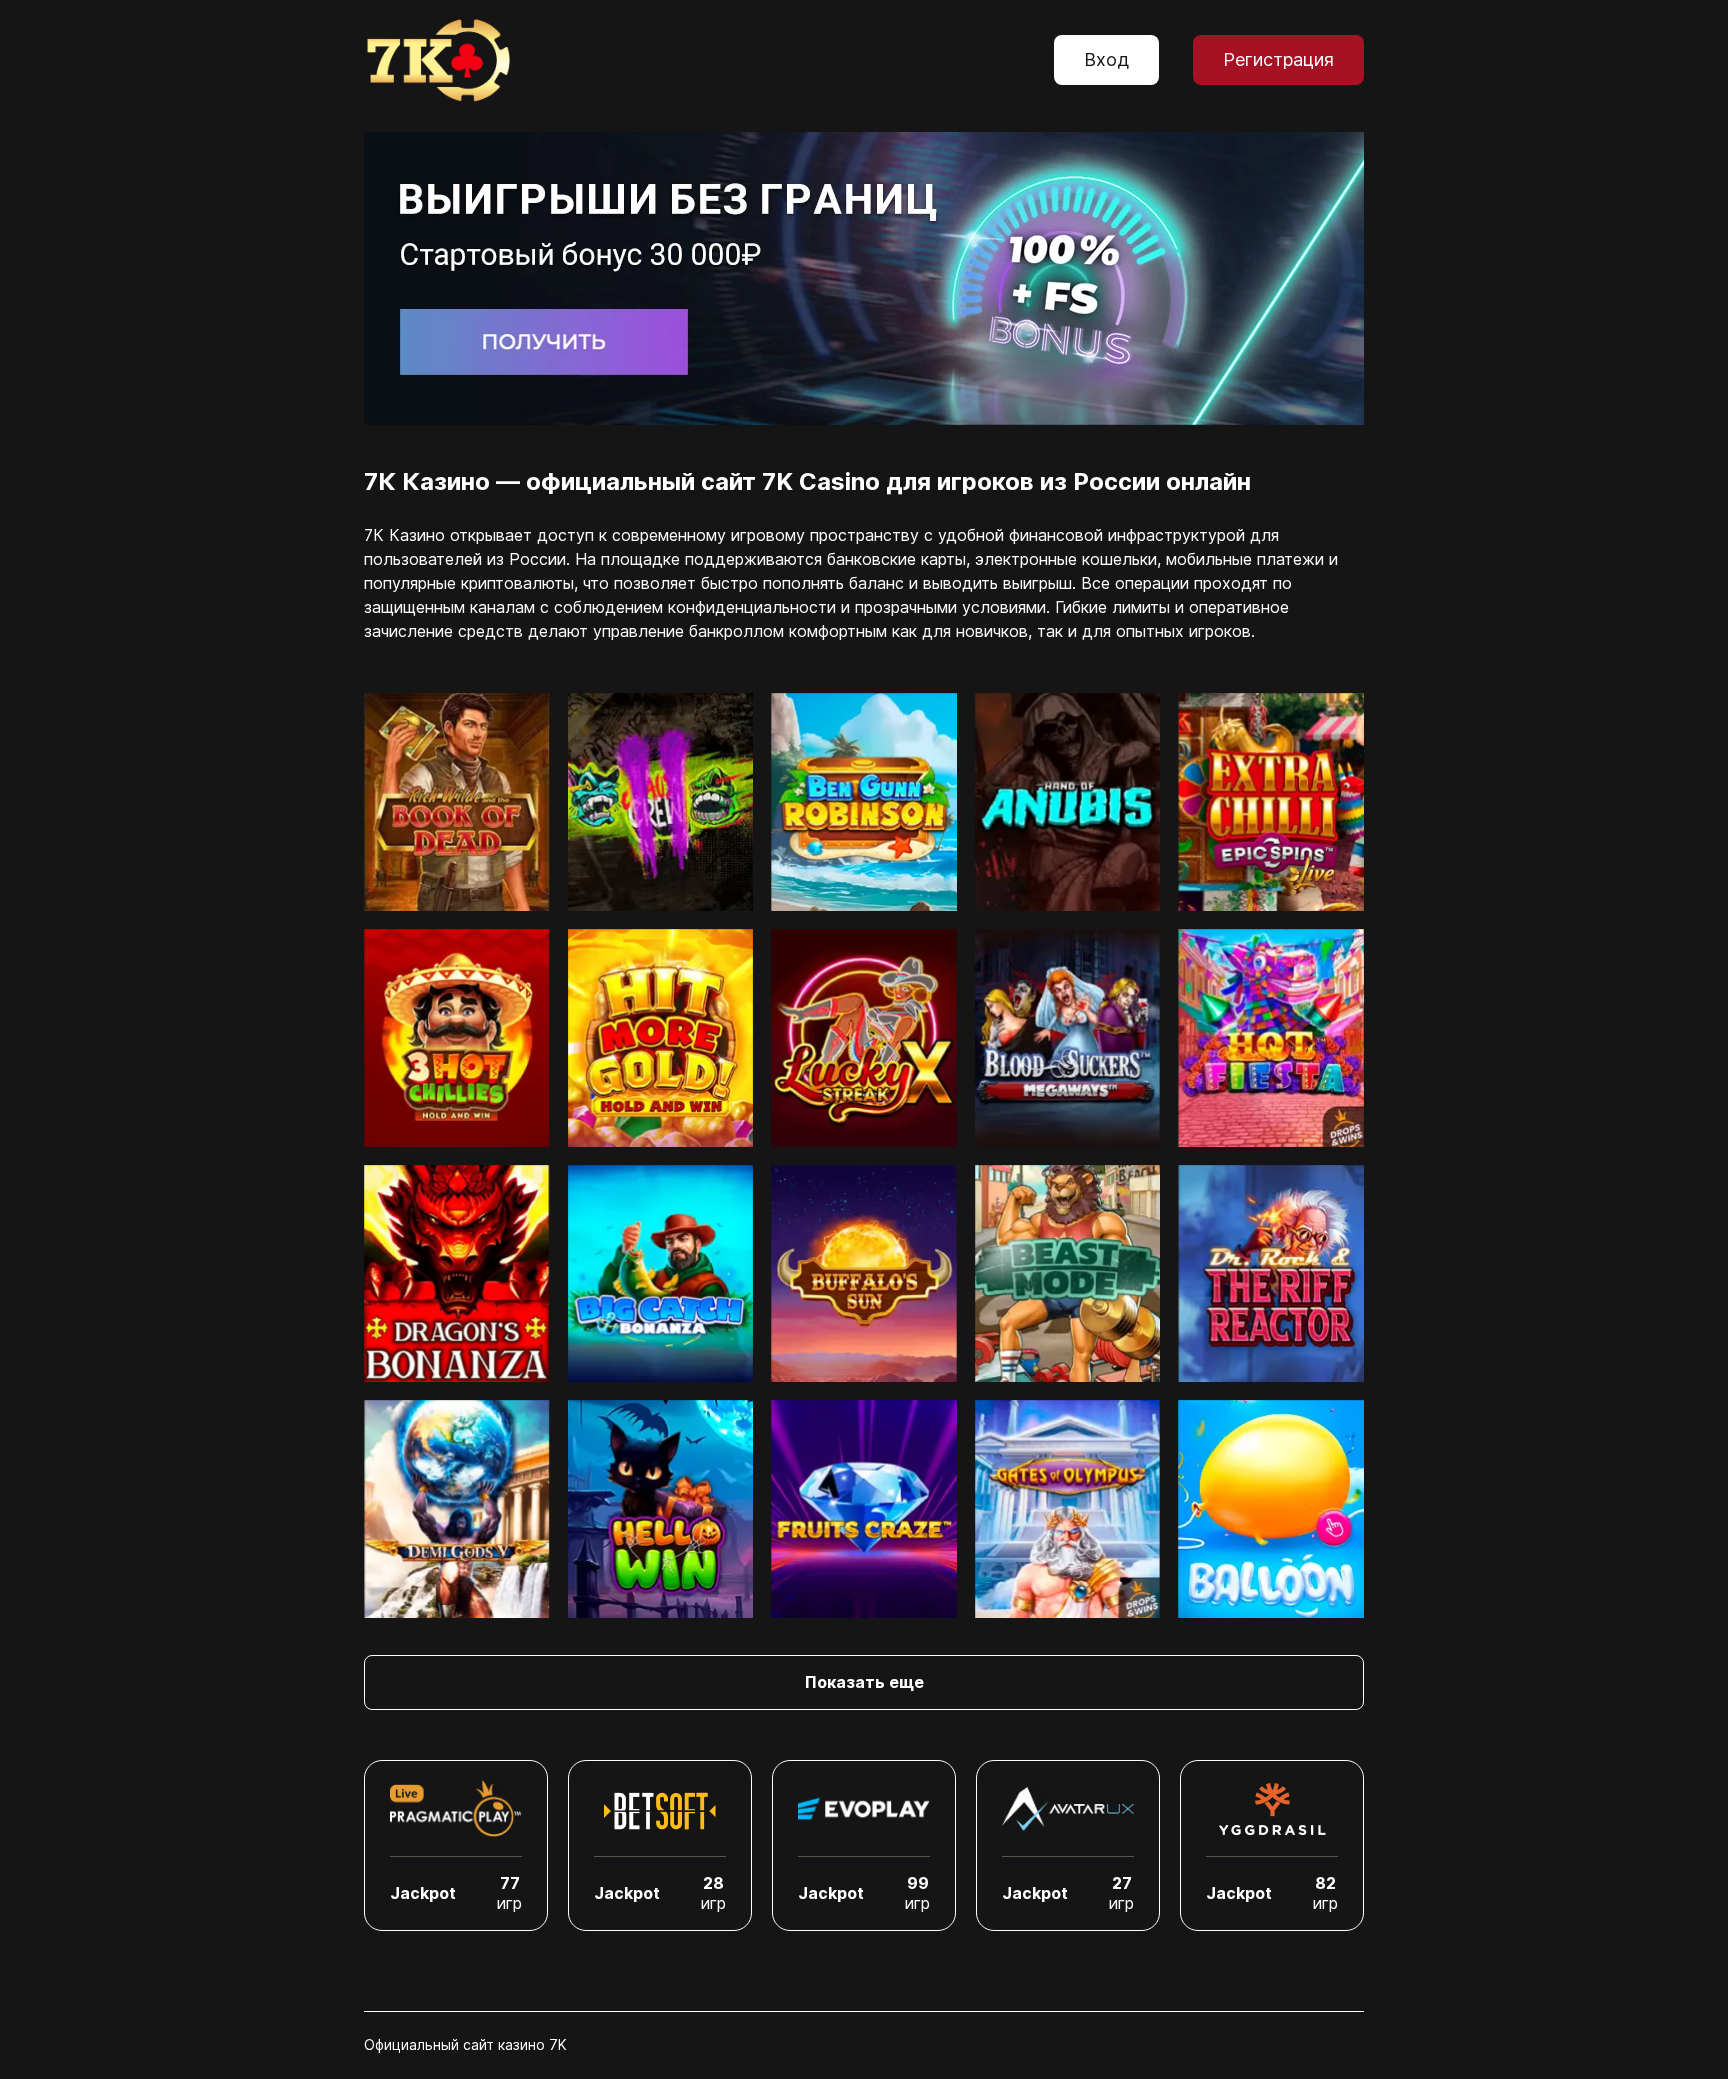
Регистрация (1278, 59)
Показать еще (864, 1682)
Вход (1106, 59)
